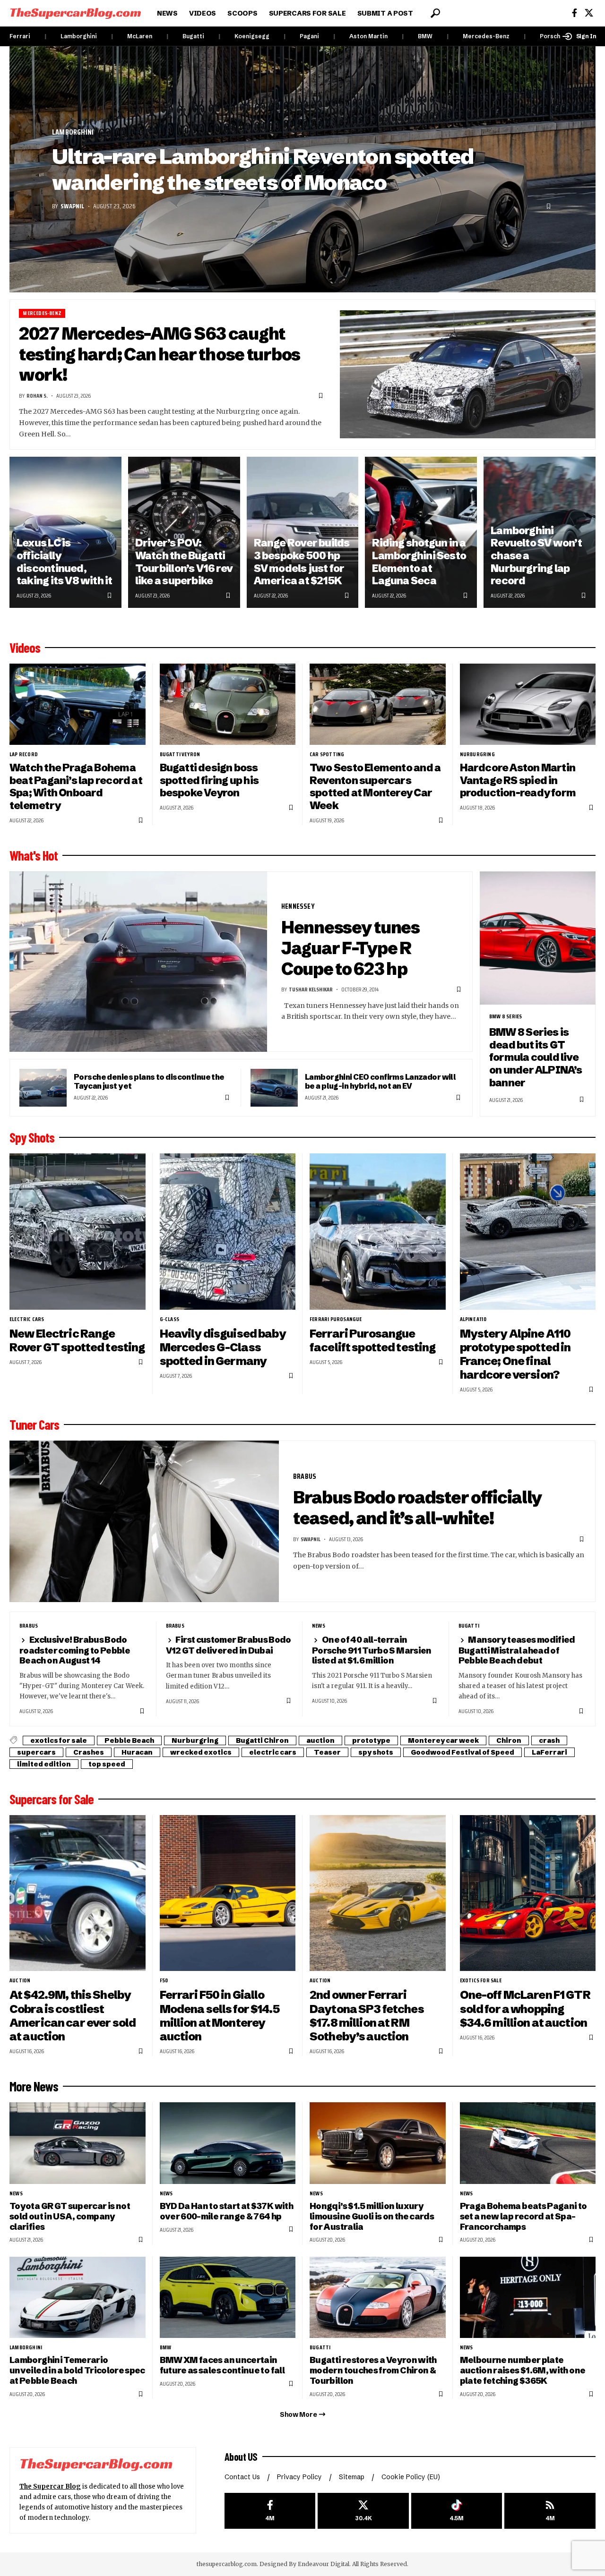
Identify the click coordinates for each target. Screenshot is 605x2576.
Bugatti (193, 36)
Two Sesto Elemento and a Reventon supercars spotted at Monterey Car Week (375, 787)
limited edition (44, 1764)
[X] (589, 13)
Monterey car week (443, 1740)
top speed (107, 1764)
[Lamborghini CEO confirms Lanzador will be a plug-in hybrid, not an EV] (274, 1088)
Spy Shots (32, 1137)
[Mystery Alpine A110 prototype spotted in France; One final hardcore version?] (528, 1232)
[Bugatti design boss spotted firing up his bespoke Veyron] (228, 704)
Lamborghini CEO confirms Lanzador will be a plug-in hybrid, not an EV (380, 1081)
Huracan (137, 1752)
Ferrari (20, 36)
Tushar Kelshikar (311, 989)
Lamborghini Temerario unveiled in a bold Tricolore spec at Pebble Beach (77, 2370)
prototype (371, 1740)
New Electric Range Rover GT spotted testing (77, 1340)
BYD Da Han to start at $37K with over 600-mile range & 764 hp (226, 2211)
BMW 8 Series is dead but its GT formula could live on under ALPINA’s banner (536, 1058)
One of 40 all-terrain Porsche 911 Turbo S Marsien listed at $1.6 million (372, 1650)
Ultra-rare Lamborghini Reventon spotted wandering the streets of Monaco (263, 169)
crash (549, 1740)
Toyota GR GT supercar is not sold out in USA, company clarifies (70, 2216)
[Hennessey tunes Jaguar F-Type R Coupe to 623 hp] (138, 962)
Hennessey (298, 906)
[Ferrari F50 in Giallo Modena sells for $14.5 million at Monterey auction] (228, 1893)
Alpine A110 (473, 1319)
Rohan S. (37, 396)
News (319, 1626)
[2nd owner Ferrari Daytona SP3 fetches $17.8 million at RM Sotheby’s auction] (378, 1893)
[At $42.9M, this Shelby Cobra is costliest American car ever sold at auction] (78, 1893)
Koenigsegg (252, 36)
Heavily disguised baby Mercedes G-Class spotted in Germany (223, 1347)
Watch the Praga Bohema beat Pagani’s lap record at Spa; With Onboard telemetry (76, 787)
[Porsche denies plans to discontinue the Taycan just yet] (43, 1088)
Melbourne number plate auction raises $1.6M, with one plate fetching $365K (523, 2370)
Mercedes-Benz (486, 36)
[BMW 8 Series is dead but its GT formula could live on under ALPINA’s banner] (538, 938)
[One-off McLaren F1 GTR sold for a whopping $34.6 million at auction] (528, 1893)
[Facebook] (575, 13)
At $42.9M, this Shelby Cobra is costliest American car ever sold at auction (73, 2015)
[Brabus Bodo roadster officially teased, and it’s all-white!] (144, 1521)
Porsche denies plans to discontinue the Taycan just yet (149, 1081)
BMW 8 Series (506, 1016)
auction (320, 1740)
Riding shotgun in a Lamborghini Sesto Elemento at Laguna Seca (419, 562)
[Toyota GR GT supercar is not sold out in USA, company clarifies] (78, 2143)
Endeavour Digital (324, 2564)
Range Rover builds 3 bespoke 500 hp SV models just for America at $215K (302, 562)
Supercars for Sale (52, 1799)
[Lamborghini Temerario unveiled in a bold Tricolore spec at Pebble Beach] (78, 2298)
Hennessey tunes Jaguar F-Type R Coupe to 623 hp (350, 948)
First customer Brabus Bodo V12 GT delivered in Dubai (229, 1645)
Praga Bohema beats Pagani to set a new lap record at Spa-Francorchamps (523, 2216)
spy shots (376, 1752)
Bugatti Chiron (262, 1740)
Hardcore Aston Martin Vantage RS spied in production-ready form (518, 780)
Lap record (24, 754)
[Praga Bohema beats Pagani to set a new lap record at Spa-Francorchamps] (528, 2143)
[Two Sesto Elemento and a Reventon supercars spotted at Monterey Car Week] (378, 704)
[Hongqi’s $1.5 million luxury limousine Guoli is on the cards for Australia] (378, 2143)
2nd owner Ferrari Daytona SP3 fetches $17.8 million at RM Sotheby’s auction (367, 2015)
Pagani (309, 36)
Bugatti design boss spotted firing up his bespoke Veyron (209, 780)
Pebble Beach (129, 1740)
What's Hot (34, 855)
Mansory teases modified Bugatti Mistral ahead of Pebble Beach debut (517, 1650)
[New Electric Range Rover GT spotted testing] (78, 1232)
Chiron (509, 1740)
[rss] (550, 2511)
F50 (164, 1980)
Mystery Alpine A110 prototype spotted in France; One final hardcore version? (515, 1354)
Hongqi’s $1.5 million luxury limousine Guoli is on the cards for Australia (372, 2216)
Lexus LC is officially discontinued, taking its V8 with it (65, 562)
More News (34, 2086)
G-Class (169, 1319)
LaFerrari (549, 1752)
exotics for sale (59, 1740)
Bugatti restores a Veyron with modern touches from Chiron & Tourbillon (373, 2370)
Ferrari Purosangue (336, 1319)
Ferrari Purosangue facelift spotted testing (372, 1340)
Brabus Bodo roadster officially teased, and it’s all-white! (418, 1508)
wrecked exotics (201, 1752)
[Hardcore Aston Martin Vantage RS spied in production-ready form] (528, 704)
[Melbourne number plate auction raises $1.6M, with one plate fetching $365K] (528, 2298)
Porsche (552, 36)
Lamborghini (79, 36)
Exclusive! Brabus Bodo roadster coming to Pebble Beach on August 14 (75, 1650)
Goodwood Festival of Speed (462, 1752)
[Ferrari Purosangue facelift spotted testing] (378, 1232)
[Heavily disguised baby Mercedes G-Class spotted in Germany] (228, 1232)
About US (241, 2457)
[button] (435, 13)
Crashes (89, 1752)
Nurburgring (477, 754)
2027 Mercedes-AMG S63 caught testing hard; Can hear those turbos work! (160, 354)
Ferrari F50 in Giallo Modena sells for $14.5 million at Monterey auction (220, 2015)
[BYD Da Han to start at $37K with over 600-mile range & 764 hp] (228, 2143)
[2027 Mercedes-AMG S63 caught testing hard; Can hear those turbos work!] (468, 374)
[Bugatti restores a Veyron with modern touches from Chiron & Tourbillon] (378, 2298)
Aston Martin (368, 36)
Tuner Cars (34, 1424)
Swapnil (72, 206)
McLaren (140, 36)
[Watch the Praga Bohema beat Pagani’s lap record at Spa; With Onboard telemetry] (78, 704)
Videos (25, 648)
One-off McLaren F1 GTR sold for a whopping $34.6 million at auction (525, 2009)
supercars (36, 1752)
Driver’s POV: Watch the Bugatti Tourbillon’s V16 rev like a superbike (184, 562)
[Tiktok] (457, 2511)
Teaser (327, 1752)
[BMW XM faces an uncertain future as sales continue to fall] (228, 2298)
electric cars (27, 1319)
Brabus (305, 1476)
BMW (425, 36)
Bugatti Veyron (180, 754)
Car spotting (327, 754)
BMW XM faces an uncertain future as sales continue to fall (222, 2365)
